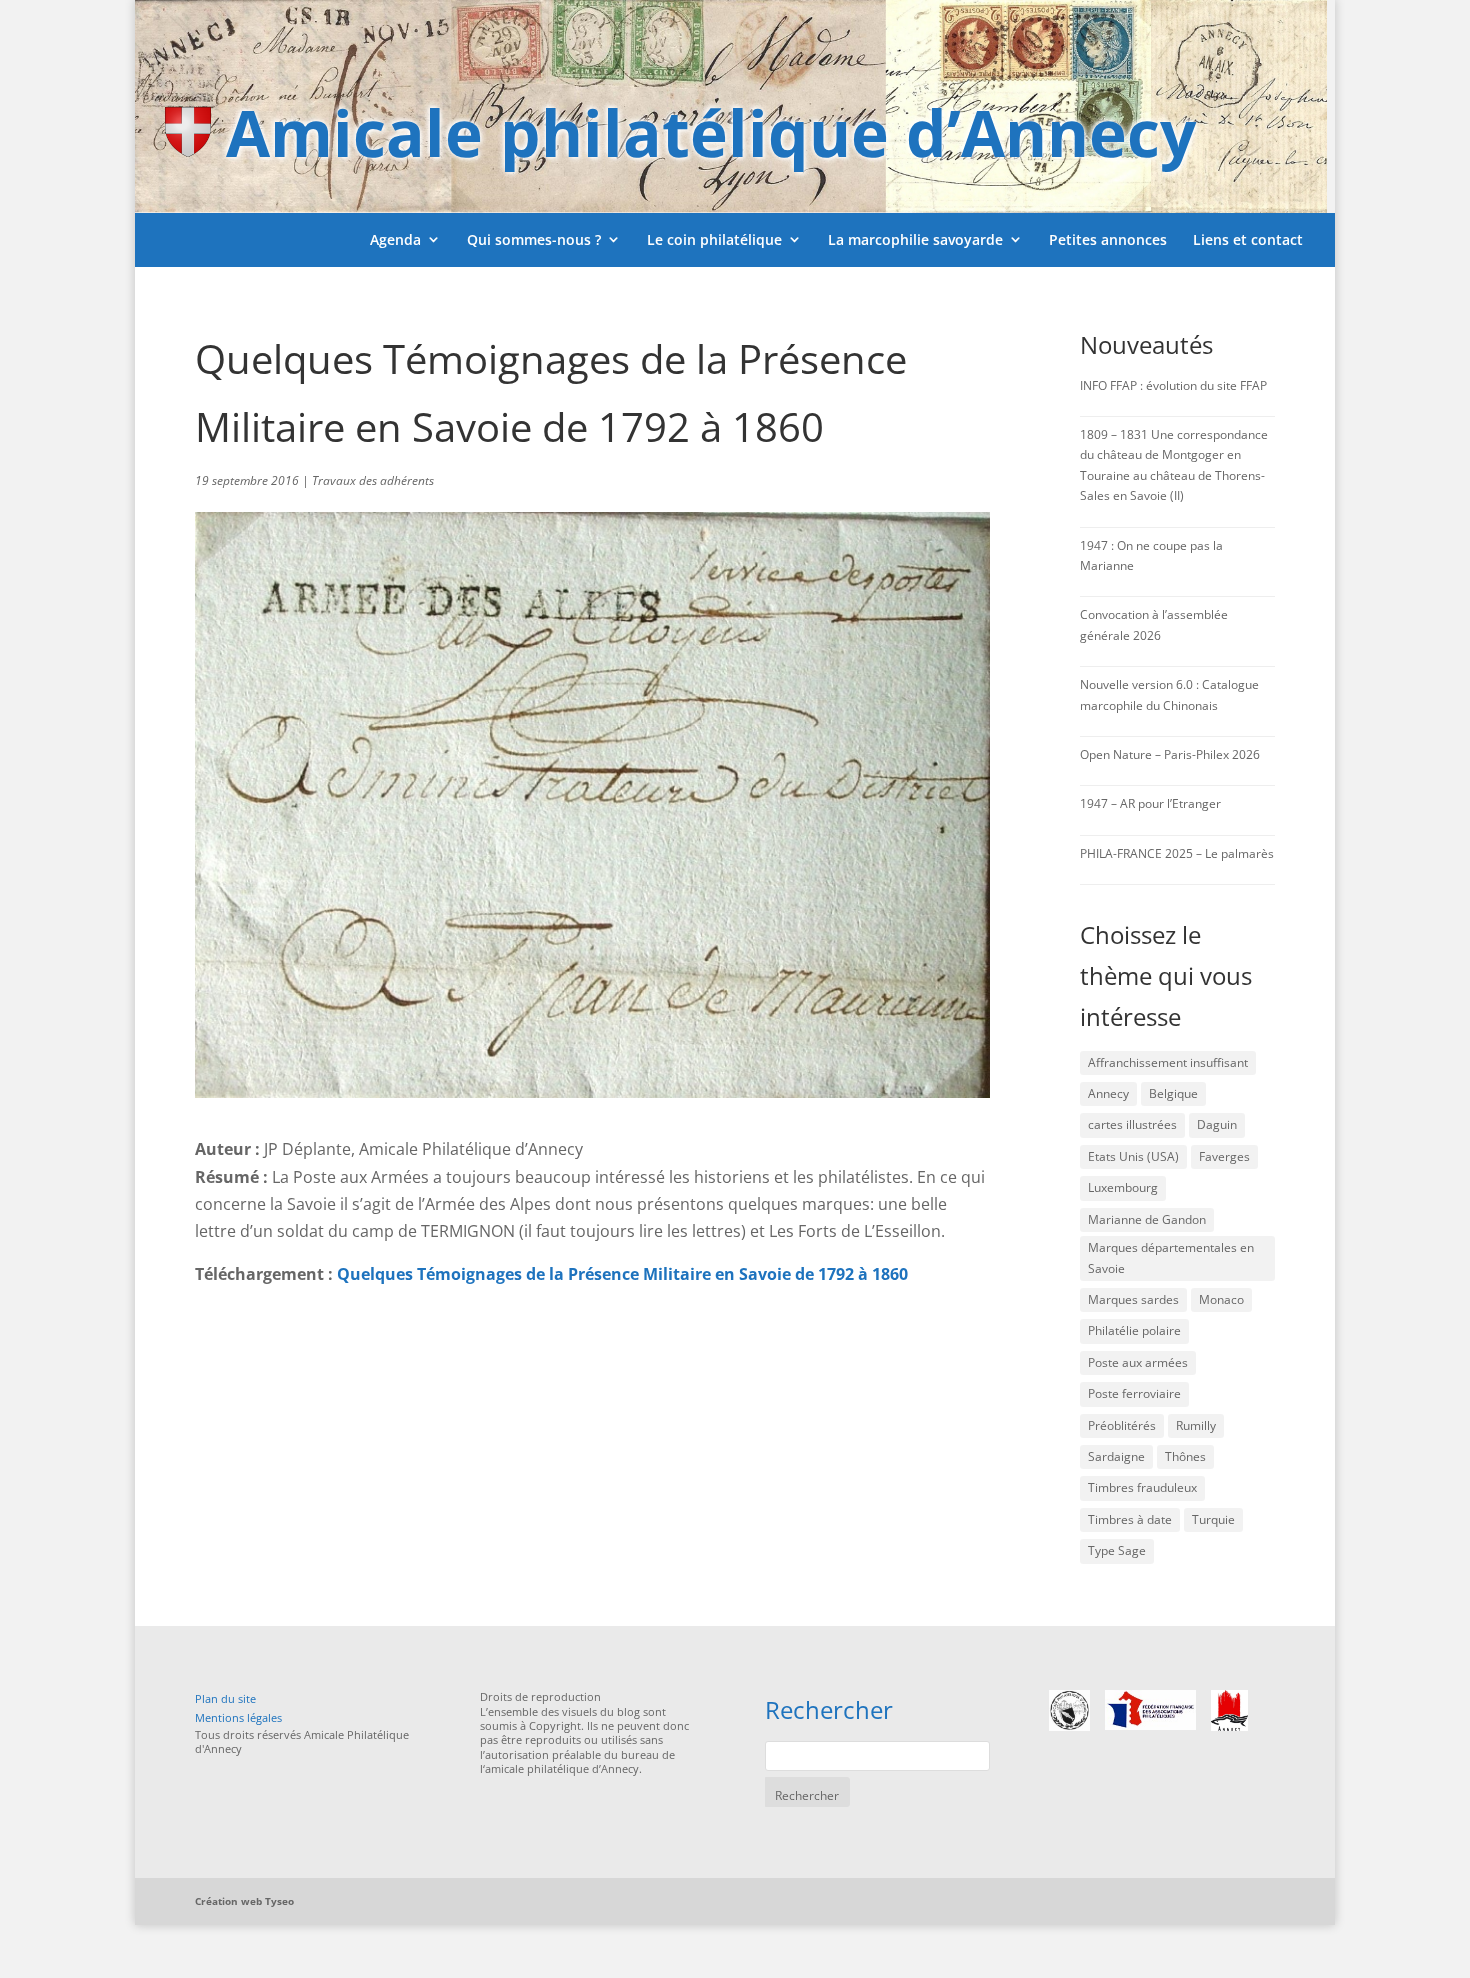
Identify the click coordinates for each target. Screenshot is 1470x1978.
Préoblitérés (1122, 1425)
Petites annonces (1108, 239)
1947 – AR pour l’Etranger (1150, 803)
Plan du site (225, 1698)
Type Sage (1117, 1550)
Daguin (1217, 1124)
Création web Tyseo (244, 1901)
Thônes (1185, 1456)
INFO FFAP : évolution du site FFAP (1173, 385)
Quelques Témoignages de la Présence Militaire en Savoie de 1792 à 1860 (622, 1274)
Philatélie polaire (1134, 1330)
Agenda (395, 239)
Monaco (1221, 1299)
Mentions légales (238, 1717)
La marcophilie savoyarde (915, 239)
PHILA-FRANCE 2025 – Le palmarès (1177, 853)
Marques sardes (1133, 1299)
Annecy (1108, 1093)
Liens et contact (1248, 239)
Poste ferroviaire (1134, 1393)
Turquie (1213, 1519)
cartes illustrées (1132, 1124)
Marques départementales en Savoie (1171, 1257)
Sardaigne (1116, 1456)
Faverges (1224, 1156)
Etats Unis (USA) (1133, 1156)
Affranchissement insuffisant (1168, 1062)
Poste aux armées (1138, 1362)
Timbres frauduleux (1142, 1487)
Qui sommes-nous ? (534, 239)
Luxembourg (1123, 1187)
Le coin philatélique (714, 239)
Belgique (1173, 1093)
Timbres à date (1130, 1519)
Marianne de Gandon (1147, 1219)
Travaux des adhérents (373, 480)
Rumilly (1196, 1425)
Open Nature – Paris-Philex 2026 (1170, 754)
